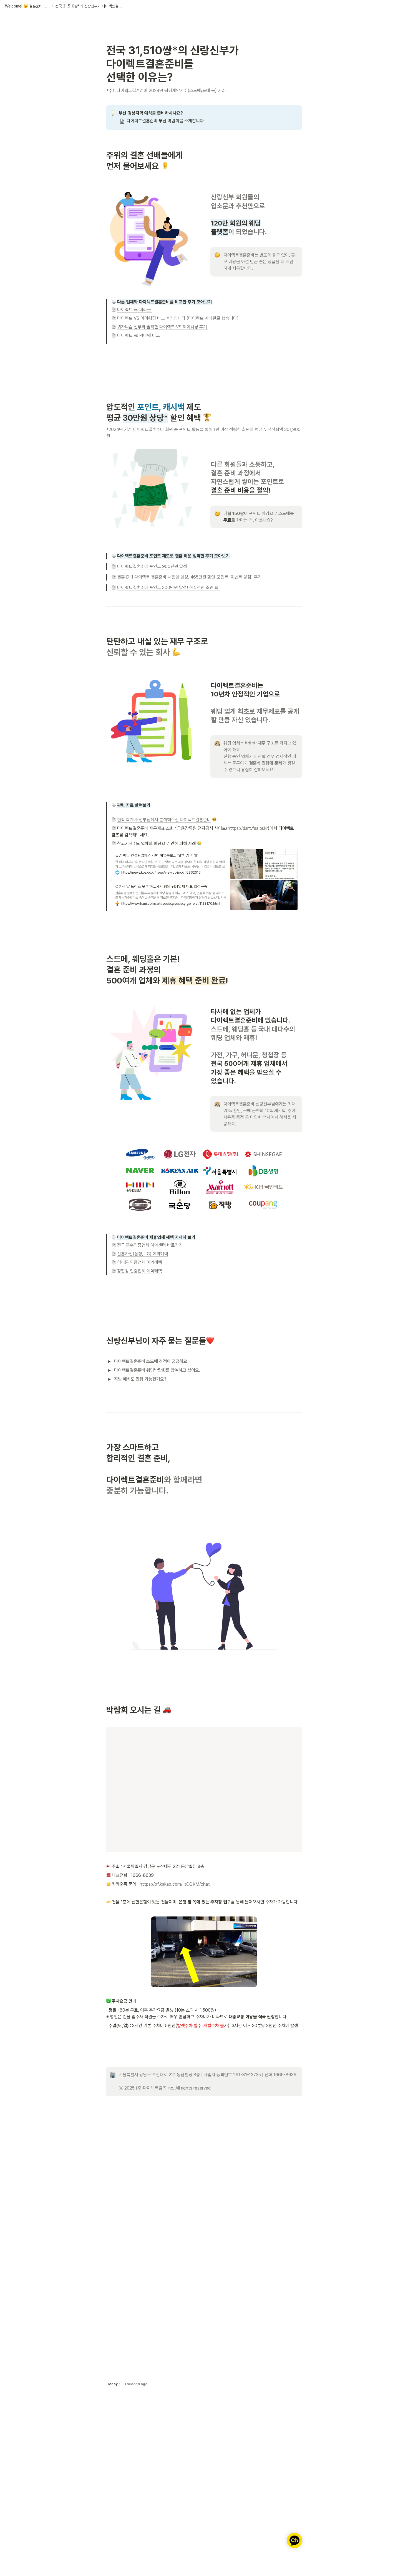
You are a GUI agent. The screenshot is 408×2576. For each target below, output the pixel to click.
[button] (27, 6)
